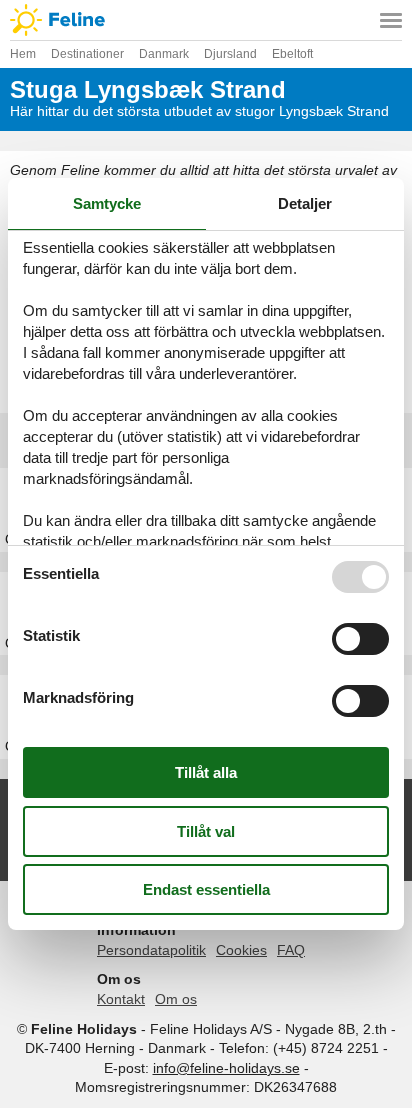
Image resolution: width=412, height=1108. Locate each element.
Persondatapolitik (151, 950)
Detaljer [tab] (305, 203)
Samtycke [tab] (107, 203)
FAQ (291, 950)
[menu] (391, 20)
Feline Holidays (206, 20)
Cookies (241, 950)
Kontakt (121, 999)
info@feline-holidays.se (226, 1068)
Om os (176, 999)
